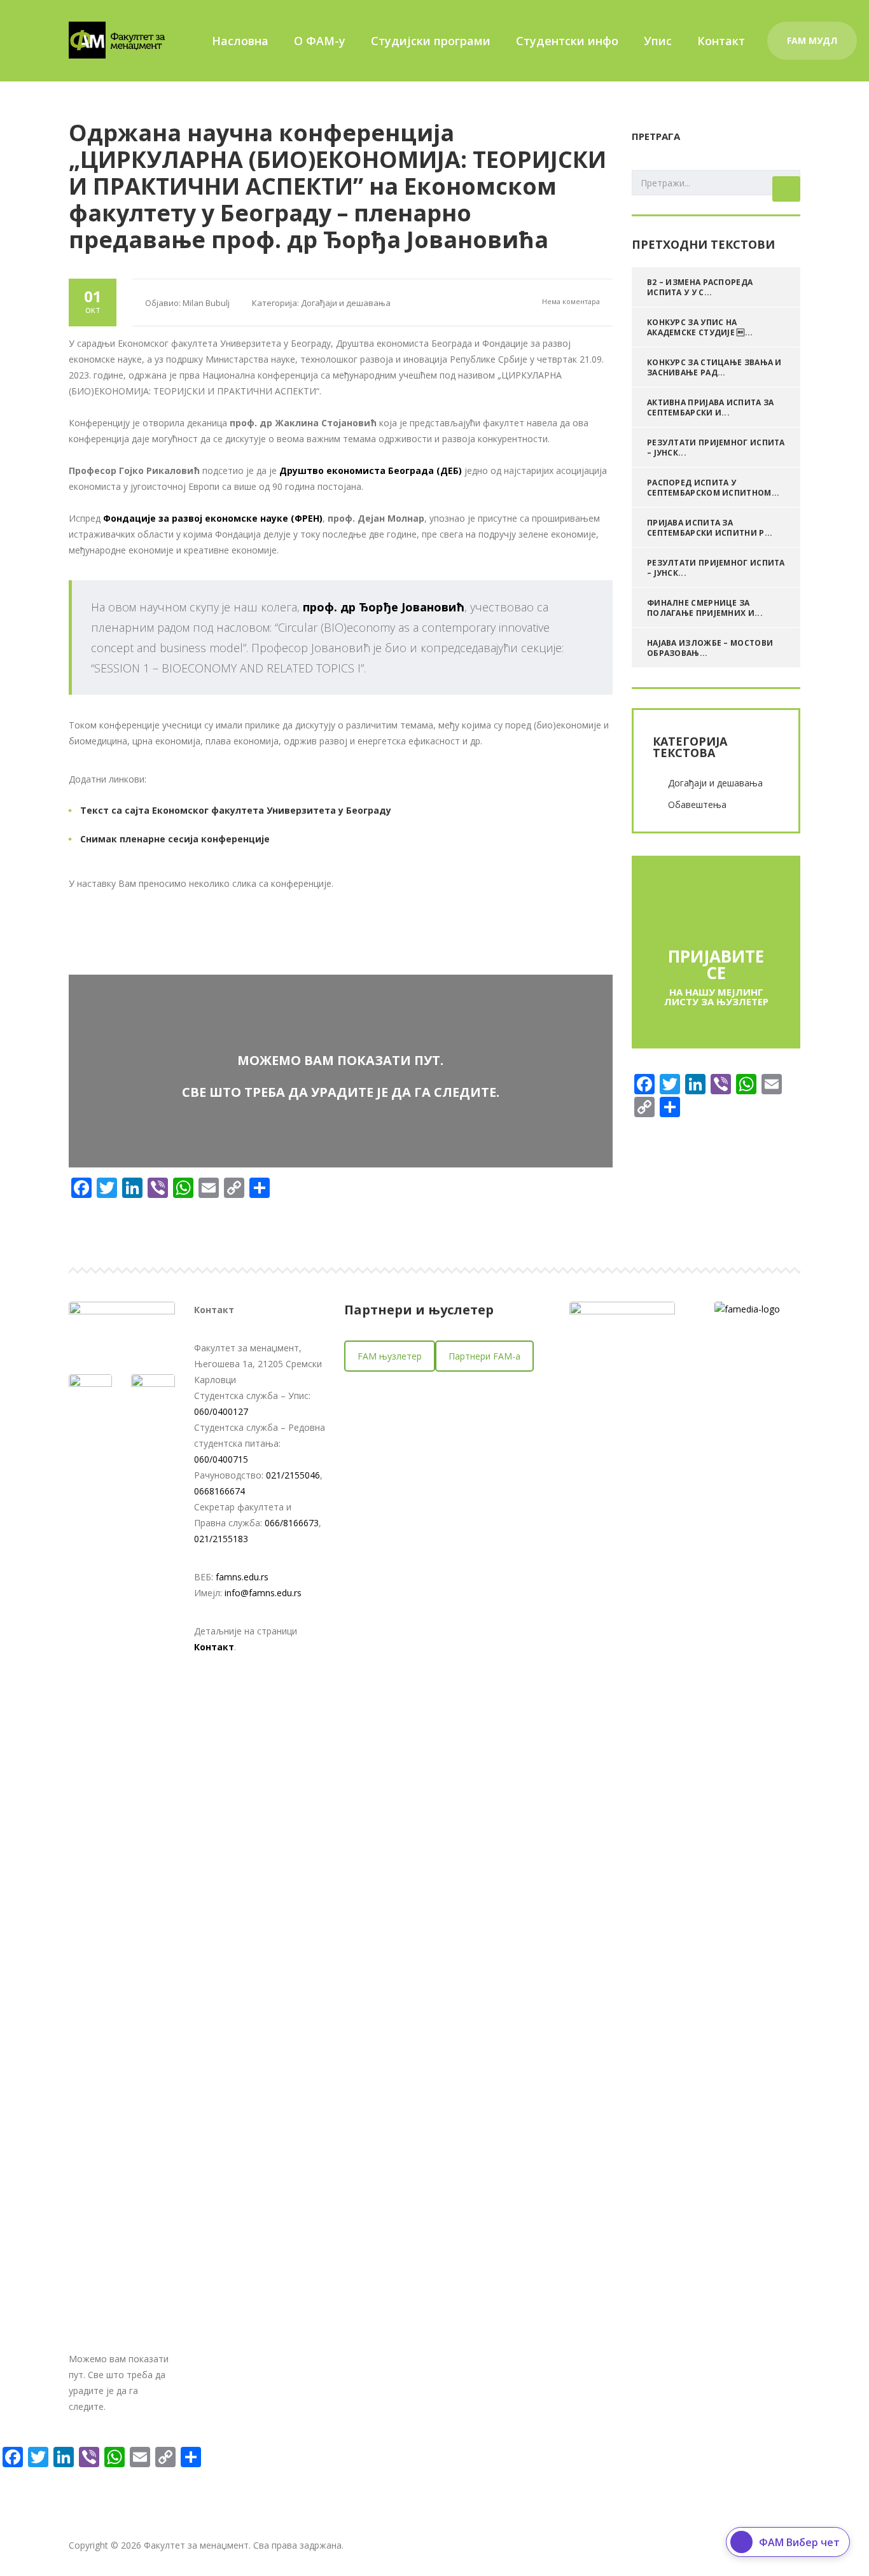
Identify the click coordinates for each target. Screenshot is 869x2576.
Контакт (721, 41)
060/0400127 (221, 1411)
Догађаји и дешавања (715, 783)
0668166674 (219, 1491)
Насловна (240, 41)
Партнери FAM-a (484, 1356)
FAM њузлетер (390, 1356)
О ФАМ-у (320, 41)
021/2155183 (221, 1539)
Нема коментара (570, 301)
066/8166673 (292, 1523)
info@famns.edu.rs (263, 1593)
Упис (658, 41)
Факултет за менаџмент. (197, 2545)
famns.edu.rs (242, 1577)
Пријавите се (716, 964)
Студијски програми (431, 41)
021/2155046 (293, 1475)
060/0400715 (221, 1459)
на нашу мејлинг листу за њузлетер (716, 997)
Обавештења (697, 804)
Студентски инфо (567, 41)
